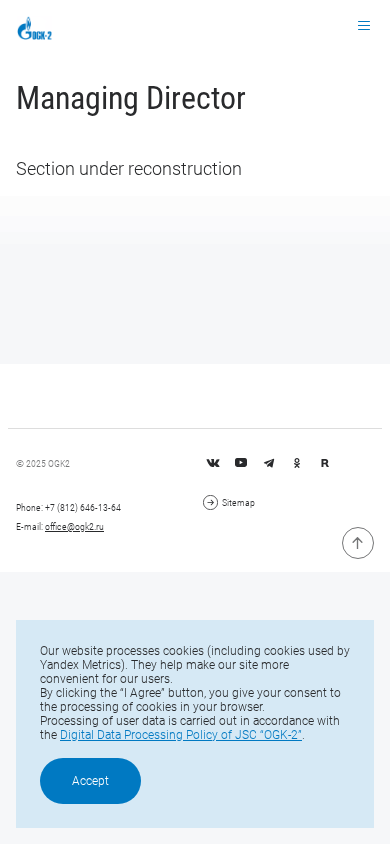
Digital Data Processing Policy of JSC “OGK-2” (181, 735)
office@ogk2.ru (74, 526)
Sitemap (238, 502)
